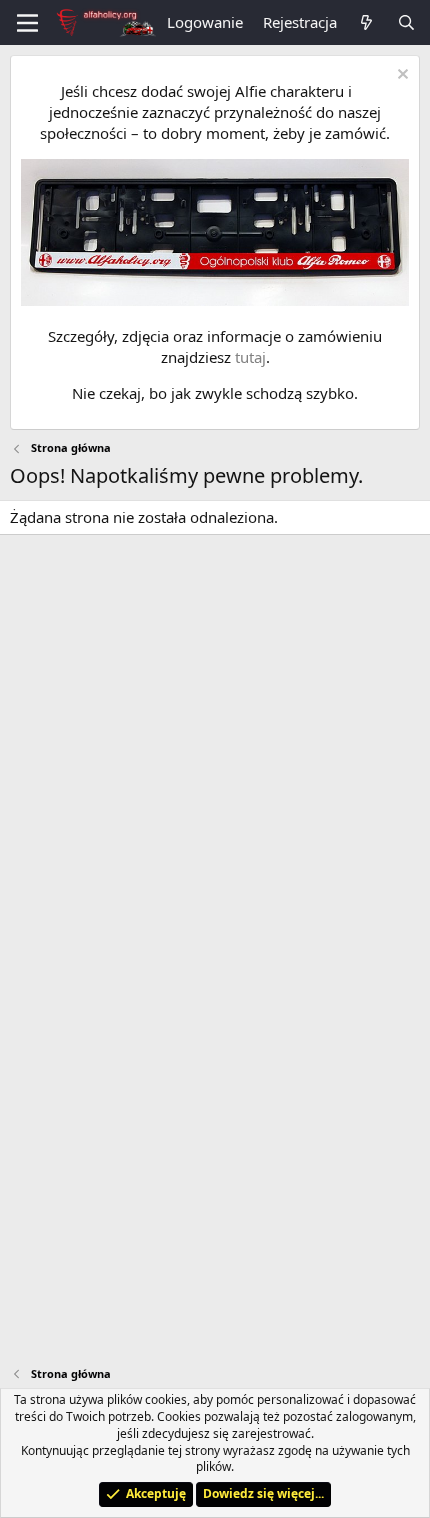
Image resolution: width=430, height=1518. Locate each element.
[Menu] (27, 23)
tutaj (250, 357)
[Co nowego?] (366, 22)
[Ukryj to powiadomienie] (400, 76)
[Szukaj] (406, 22)
